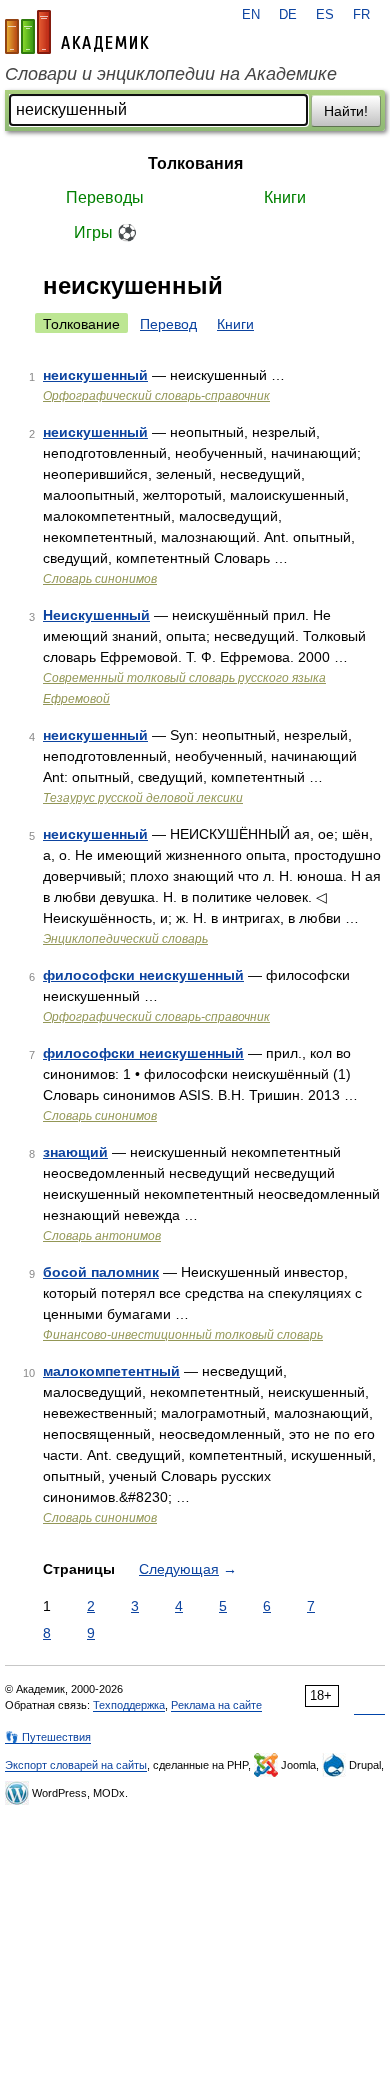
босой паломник (101, 1272)
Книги (285, 197)
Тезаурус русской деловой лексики (143, 798)
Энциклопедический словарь (125, 939)
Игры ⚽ (105, 232)
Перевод (168, 324)
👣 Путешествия (48, 1737)
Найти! (346, 111)
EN (251, 15)
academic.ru (77, 32)
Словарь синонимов (100, 579)
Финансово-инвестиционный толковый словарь (183, 1335)
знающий (75, 1152)
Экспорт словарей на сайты (76, 1765)
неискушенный (95, 375)
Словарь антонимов (102, 1236)
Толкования (195, 163)
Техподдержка (129, 1705)
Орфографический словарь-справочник (156, 396)
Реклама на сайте (216, 1705)
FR (361, 15)
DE (288, 15)
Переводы (105, 197)
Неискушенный (96, 615)
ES (325, 15)
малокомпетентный (111, 1371)
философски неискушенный (143, 975)
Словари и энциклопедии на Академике (171, 74)
